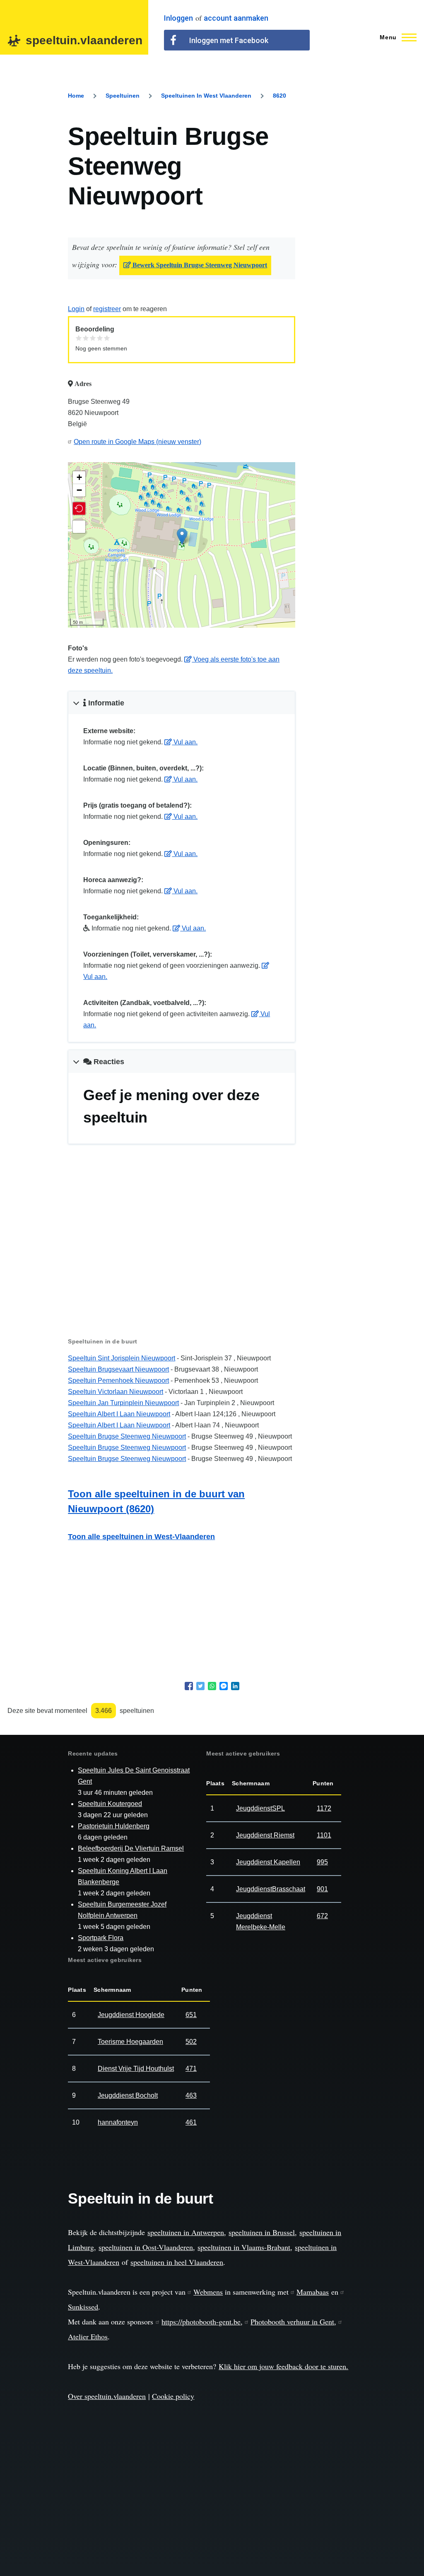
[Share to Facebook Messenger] (224, 1686)
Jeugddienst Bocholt (128, 2095)
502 (191, 2042)
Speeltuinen (123, 96)
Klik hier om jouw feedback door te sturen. (283, 2366)
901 (322, 1889)
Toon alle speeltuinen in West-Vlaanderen (141, 1537)
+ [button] (79, 477)
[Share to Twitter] (200, 1686)
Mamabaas (313, 2292)
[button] (79, 508)
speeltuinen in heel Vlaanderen (177, 2262)
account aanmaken (236, 18)
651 (191, 2015)
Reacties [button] (108, 1062)
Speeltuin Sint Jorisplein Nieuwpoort (122, 1358)
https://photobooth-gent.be (201, 2322)
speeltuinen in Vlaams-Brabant (244, 2247)
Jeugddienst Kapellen (268, 1862)
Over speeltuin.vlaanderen (107, 2396)
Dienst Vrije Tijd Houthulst (136, 2069)
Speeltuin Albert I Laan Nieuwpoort (119, 1414)
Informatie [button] (105, 703)
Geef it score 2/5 (86, 338)
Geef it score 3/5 (93, 338)
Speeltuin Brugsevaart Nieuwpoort (118, 1369)
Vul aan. (185, 742)
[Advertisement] (182, 1254)
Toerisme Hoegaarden (130, 2042)
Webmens (208, 2292)
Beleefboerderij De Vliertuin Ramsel (131, 1848)
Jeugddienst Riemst (265, 1835)
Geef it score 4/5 (100, 338)
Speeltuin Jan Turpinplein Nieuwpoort (123, 1403)
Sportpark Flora (101, 1938)
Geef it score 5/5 (107, 338)
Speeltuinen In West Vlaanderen (206, 96)
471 (191, 2069)
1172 (324, 1808)
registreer (107, 309)
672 (322, 1916)
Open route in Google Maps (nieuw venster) (137, 442)
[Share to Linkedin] (235, 1686)
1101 (324, 1835)
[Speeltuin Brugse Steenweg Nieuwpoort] (182, 536)
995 (322, 1862)
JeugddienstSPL (260, 1808)
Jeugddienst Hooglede (131, 2015)
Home (76, 96)
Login (76, 309)
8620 (279, 96)
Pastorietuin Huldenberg (114, 1826)
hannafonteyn (118, 2122)
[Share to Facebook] (189, 1686)
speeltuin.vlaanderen (84, 40)
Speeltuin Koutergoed (110, 1804)
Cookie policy (173, 2396)
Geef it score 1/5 (79, 338)
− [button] (79, 490)
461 (191, 2122)
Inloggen (178, 18)
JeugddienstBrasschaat (271, 1889)
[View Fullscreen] (79, 527)
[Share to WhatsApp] (212, 1686)
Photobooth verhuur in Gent (292, 2322)
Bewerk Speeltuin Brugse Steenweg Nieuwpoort (199, 265)
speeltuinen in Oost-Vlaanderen (146, 2247)
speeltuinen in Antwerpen (186, 2232)
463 (191, 2095)
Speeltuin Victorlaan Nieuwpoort (116, 1392)
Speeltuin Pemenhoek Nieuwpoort (118, 1380)
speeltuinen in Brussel (262, 2232)
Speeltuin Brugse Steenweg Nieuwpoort (127, 1436)
